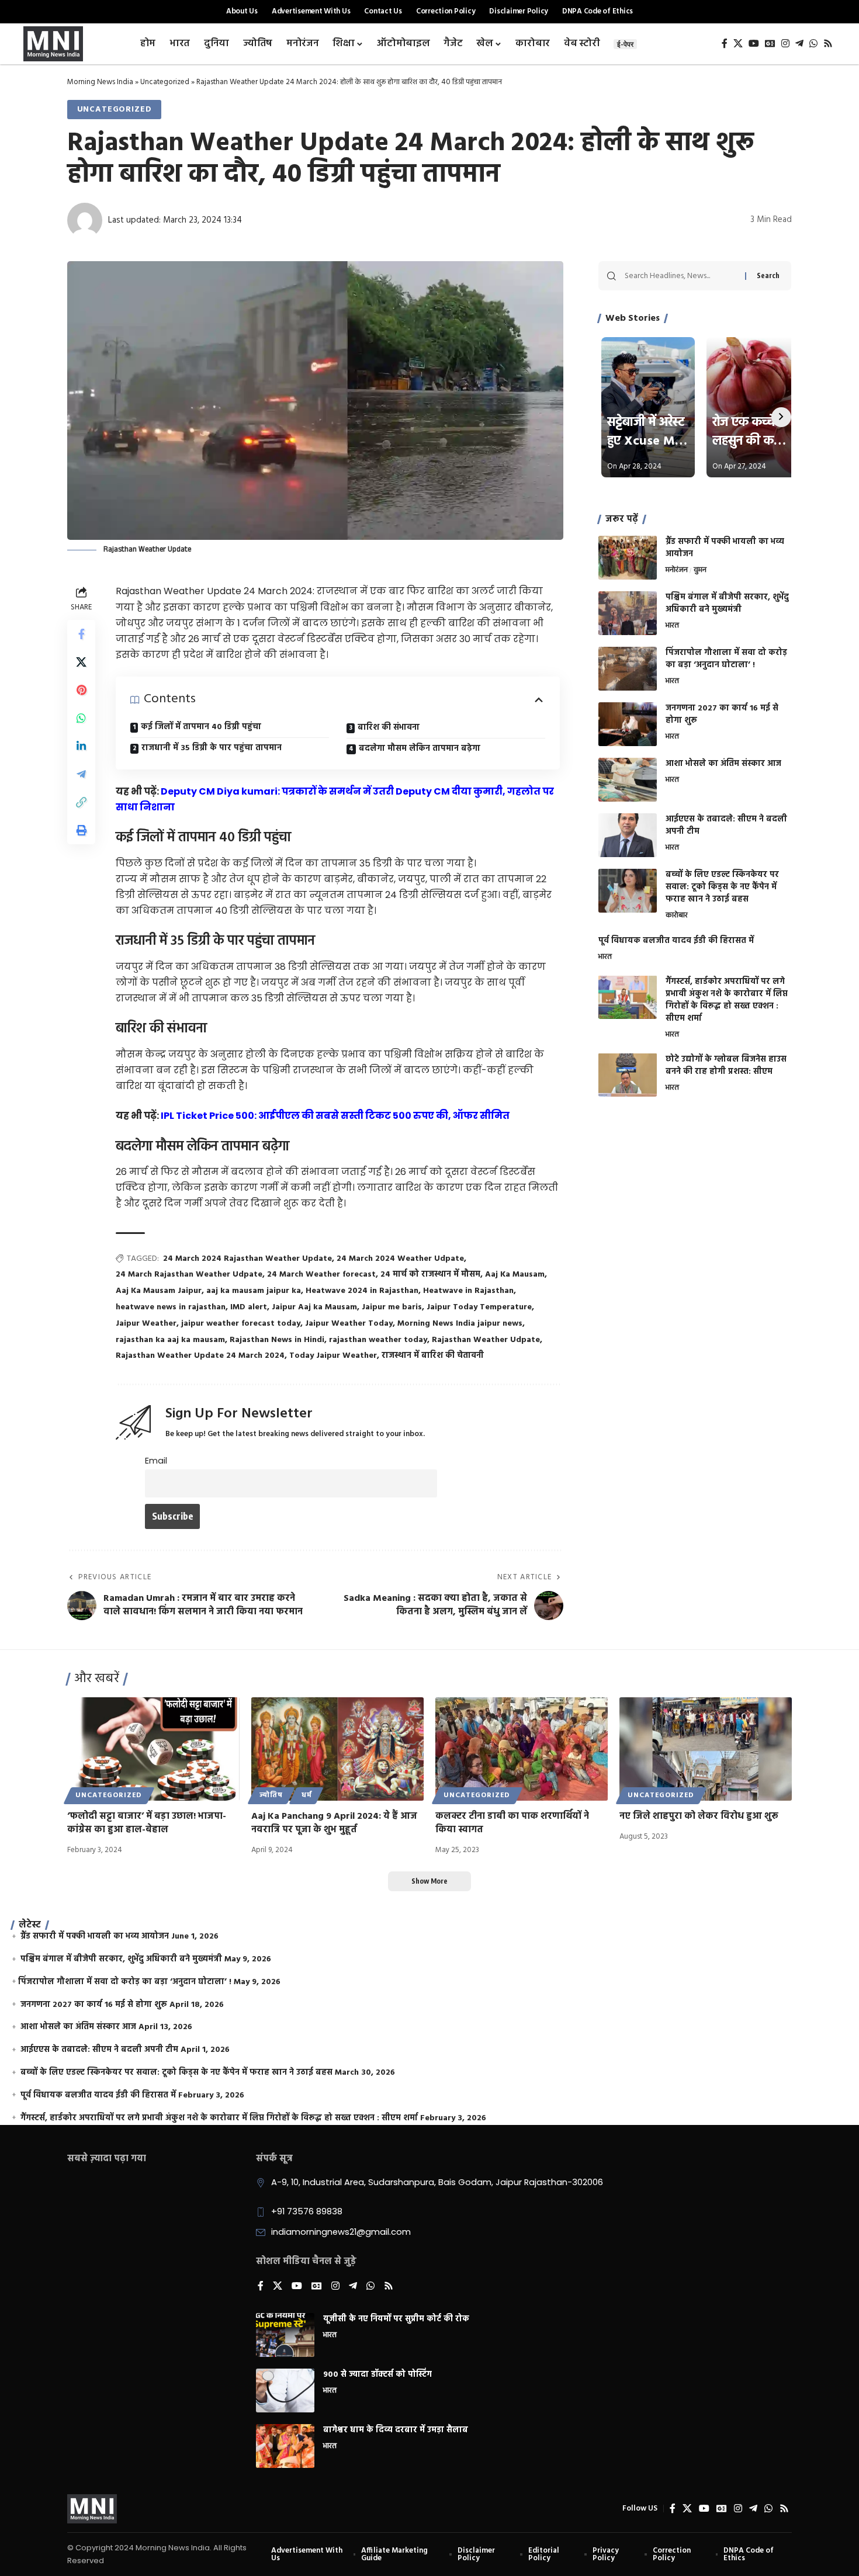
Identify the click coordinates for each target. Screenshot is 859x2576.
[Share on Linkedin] (81, 746)
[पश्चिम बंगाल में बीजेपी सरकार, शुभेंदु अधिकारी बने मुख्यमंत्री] (628, 613)
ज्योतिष (271, 1795)
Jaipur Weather (146, 1324)
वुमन (700, 571)
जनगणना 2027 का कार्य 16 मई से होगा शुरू (722, 715)
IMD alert (249, 1307)
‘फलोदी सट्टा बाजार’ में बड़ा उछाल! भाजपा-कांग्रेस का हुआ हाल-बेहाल (147, 1823)
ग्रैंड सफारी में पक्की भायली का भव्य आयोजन (725, 548)
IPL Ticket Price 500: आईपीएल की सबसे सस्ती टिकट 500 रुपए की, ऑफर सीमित (335, 1116)
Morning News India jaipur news (460, 1324)
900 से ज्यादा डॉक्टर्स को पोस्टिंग (377, 2375)
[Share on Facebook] (81, 634)
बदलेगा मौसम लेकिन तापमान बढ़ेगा (420, 749)
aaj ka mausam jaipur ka (254, 1291)
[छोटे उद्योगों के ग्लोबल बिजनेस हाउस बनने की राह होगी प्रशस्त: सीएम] (628, 1075)
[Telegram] (799, 44)
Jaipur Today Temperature (479, 1307)
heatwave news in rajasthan (171, 1307)
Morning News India (100, 82)
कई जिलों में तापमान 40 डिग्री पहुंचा (201, 727)
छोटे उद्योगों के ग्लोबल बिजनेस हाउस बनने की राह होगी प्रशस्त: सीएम (726, 1065)
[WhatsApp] (813, 44)
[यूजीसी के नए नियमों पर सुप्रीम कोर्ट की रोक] (285, 2335)
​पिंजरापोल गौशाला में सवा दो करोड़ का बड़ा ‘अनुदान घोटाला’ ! (726, 659)
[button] (81, 802)
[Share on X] (81, 662)
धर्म (307, 1795)
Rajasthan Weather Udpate (486, 1340)
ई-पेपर (625, 44)
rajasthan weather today (378, 1340)
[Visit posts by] (85, 220)
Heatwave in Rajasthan (468, 1291)
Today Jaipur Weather (333, 1356)
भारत (672, 626)
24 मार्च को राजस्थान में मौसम (430, 1275)
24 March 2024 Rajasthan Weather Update (247, 1259)
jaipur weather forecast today (241, 1324)
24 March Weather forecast (321, 1275)
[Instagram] (785, 44)
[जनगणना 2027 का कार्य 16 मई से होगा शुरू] (628, 724)
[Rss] (828, 44)
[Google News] (770, 44)
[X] (738, 44)
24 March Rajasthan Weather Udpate (189, 1275)
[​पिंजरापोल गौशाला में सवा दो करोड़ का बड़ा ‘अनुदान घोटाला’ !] (628, 669)
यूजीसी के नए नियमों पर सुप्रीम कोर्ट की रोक (396, 2319)
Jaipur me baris (392, 1307)
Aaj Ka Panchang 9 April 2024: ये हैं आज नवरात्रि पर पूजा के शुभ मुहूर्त (334, 1823)
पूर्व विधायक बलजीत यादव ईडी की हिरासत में (676, 940)
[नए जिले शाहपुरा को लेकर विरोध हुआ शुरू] (706, 1749)
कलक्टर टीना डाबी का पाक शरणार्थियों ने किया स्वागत (512, 1823)
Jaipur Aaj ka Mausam (314, 1307)
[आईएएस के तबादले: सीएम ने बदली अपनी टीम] (628, 835)
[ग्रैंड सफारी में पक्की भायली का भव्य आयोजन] (628, 558)
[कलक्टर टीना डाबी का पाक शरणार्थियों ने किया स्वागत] (522, 1749)
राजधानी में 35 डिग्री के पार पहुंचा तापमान (212, 748)
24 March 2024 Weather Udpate (400, 1259)
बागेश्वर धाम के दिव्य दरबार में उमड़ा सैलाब (396, 2430)
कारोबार (677, 916)
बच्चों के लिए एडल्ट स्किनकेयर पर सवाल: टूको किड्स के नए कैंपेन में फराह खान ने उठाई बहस (722, 887)
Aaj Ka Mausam (515, 1275)
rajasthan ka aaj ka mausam (170, 1340)
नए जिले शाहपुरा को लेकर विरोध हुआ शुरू (699, 1816)
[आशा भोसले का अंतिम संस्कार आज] (628, 780)
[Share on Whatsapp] (81, 718)
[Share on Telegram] (81, 774)
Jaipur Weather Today (349, 1324)
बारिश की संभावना (389, 728)
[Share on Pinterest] (81, 690)
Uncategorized (165, 82)
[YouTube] (754, 44)
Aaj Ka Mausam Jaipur (159, 1291)
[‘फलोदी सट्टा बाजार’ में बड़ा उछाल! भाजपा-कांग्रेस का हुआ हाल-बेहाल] (153, 1749)
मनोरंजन (677, 571)
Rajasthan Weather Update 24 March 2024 (200, 1356)
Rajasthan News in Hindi (277, 1340)
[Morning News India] (92, 2509)
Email (156, 1461)
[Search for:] (680, 276)
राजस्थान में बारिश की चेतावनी (433, 1356)
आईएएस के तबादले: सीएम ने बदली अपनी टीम (726, 826)
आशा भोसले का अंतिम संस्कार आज (723, 764)
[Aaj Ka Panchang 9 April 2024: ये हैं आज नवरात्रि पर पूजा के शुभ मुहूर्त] (337, 1749)
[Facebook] (725, 44)
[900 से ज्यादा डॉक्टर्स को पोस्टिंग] (285, 2390)
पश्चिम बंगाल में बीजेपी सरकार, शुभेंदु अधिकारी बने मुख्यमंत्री (727, 604)
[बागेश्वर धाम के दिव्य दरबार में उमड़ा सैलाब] (285, 2446)
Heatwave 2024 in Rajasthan (362, 1291)
